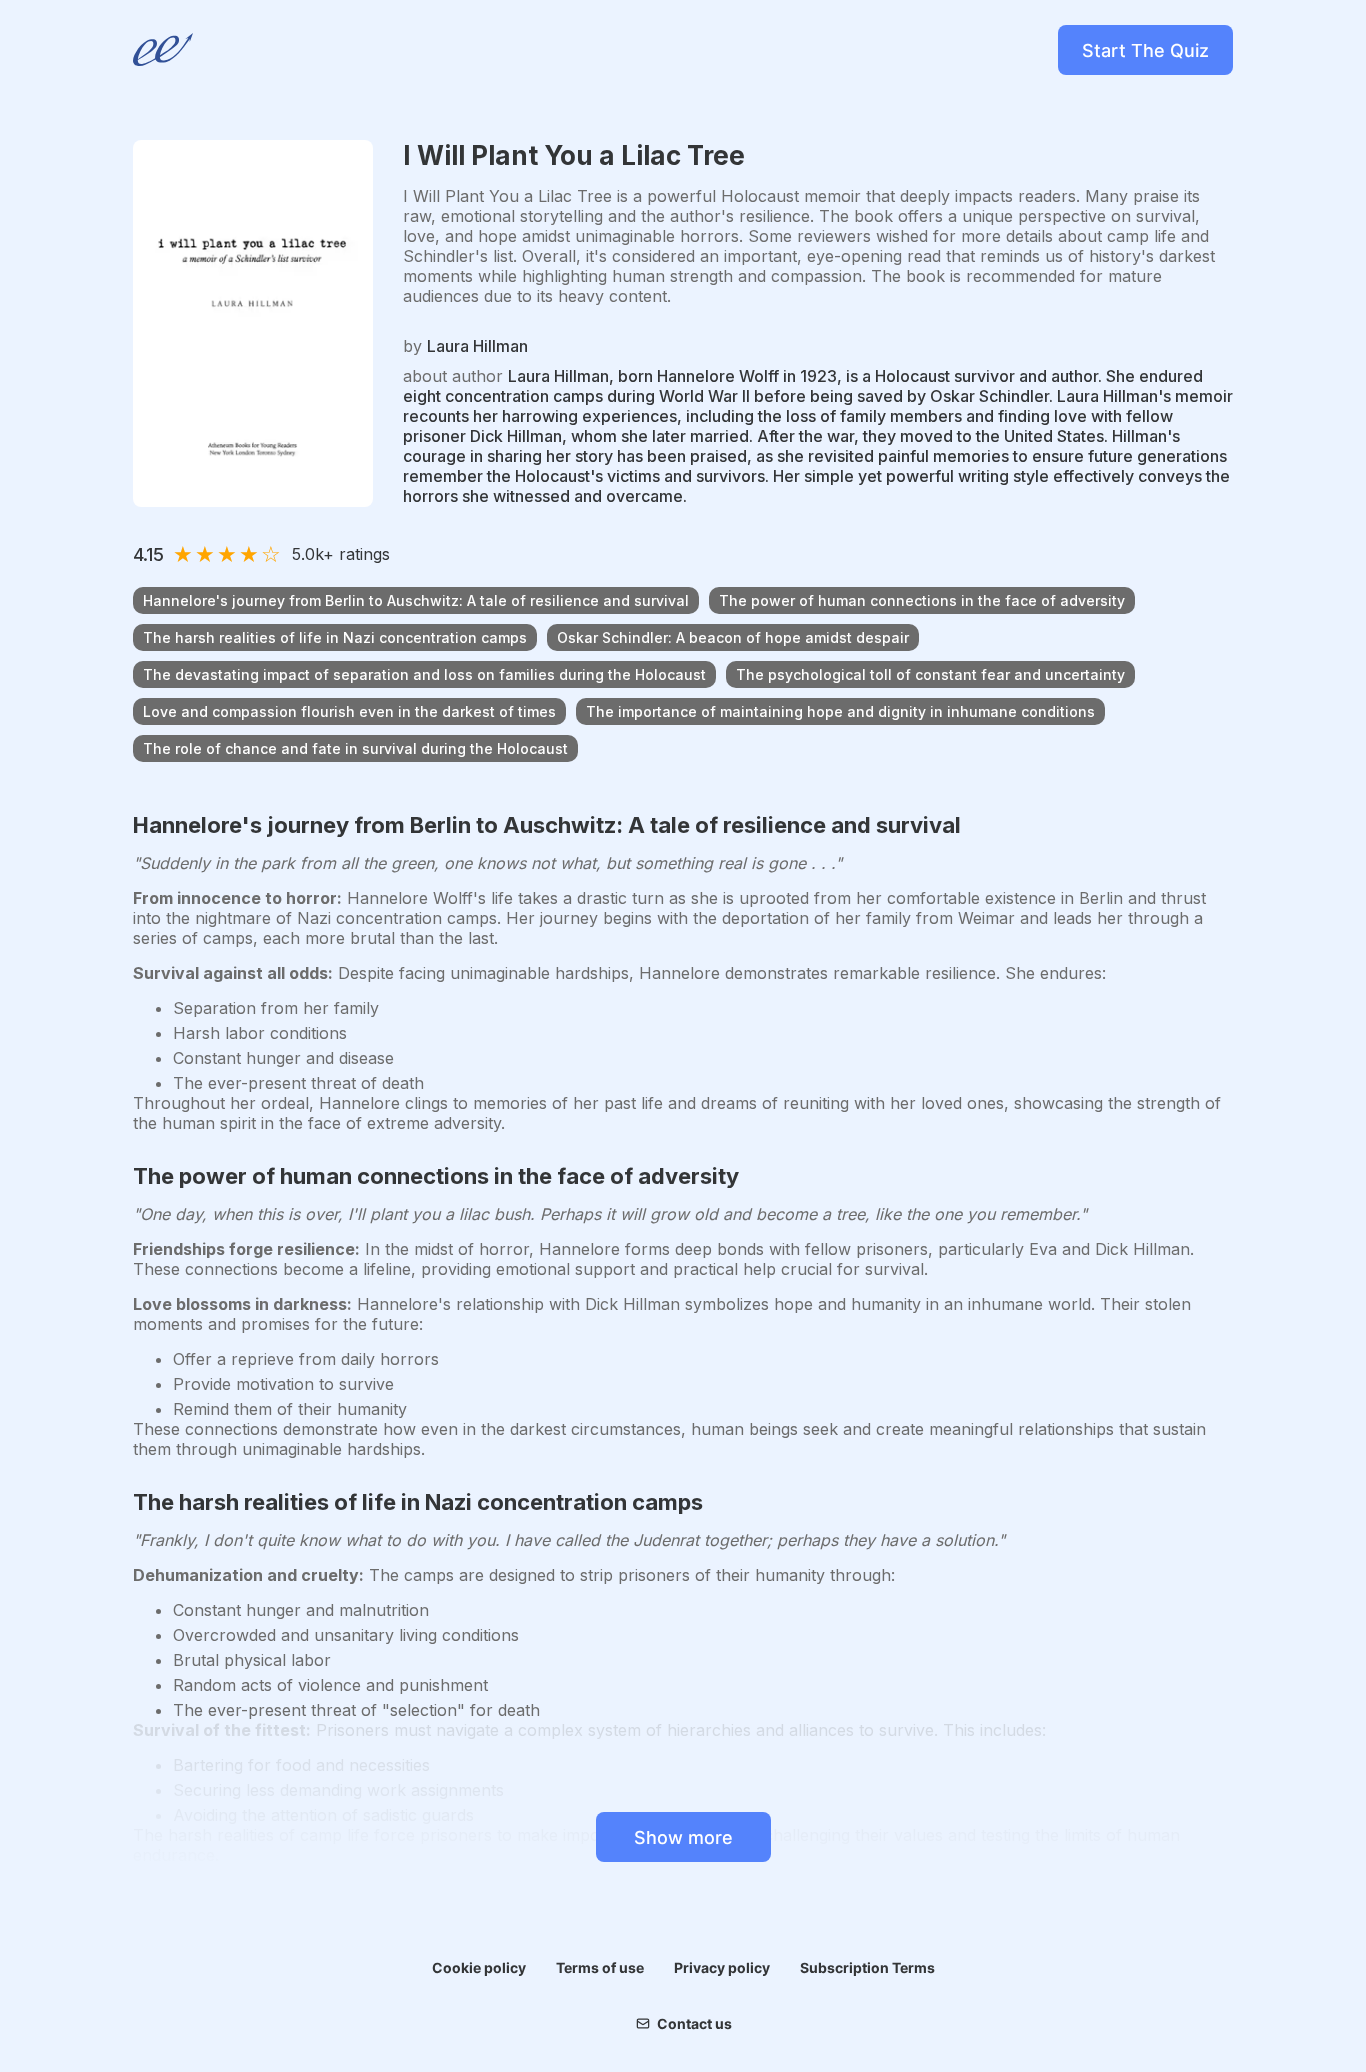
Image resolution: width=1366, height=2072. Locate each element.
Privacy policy (722, 1967)
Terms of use (600, 1967)
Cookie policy (479, 1967)
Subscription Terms (867, 1967)
